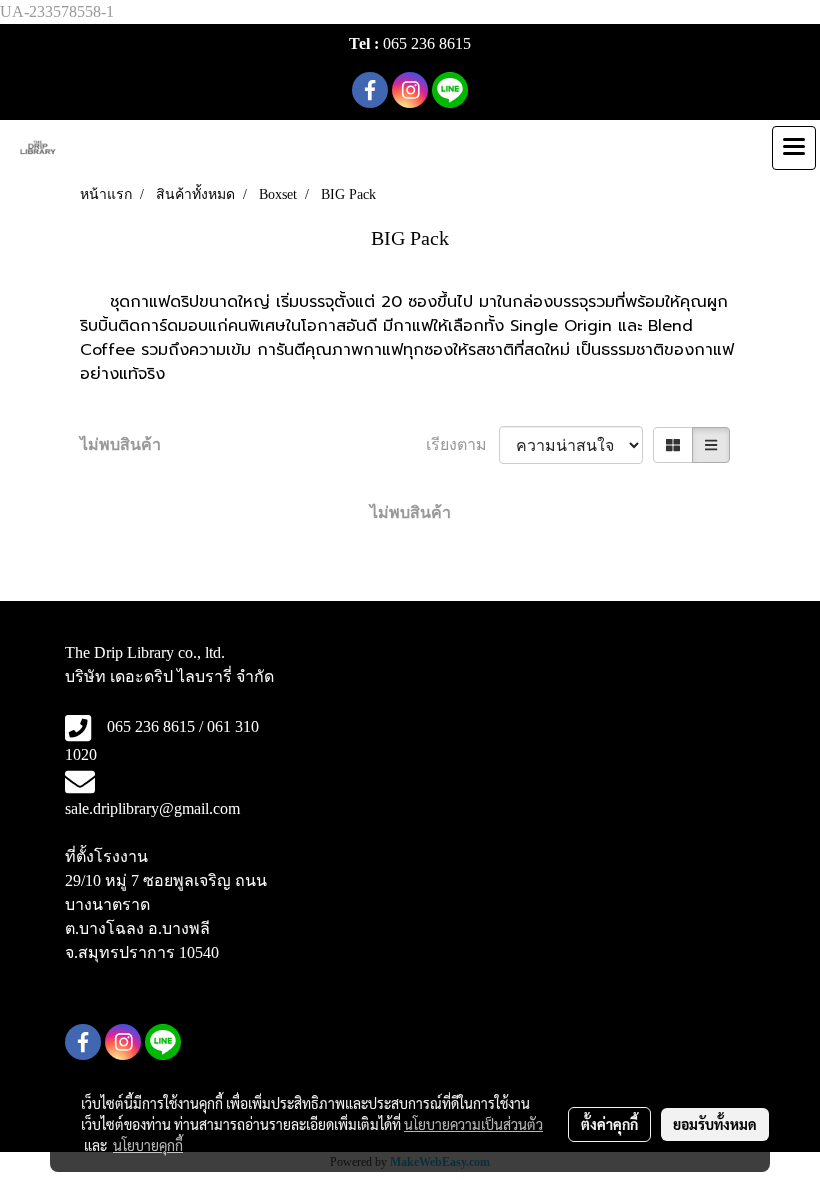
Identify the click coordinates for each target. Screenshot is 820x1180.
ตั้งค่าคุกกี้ (609, 1124)
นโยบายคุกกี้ (148, 1145)
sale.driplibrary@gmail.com (152, 808)
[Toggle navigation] (794, 148)
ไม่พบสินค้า (120, 444)
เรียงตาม (462, 444)
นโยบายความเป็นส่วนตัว (473, 1124)
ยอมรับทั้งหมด (715, 1124)
